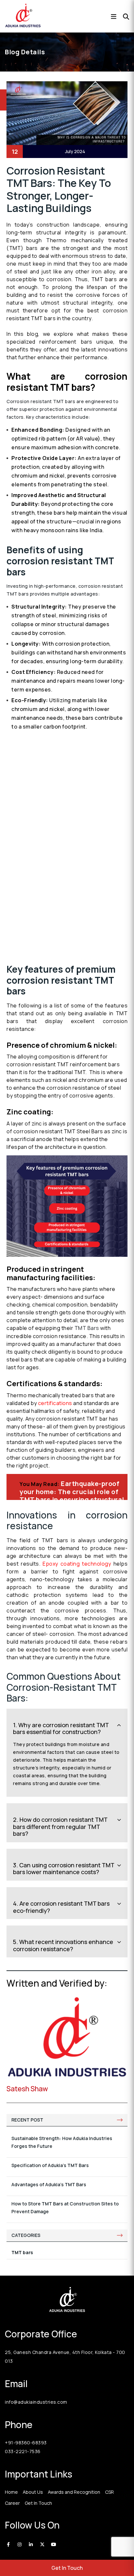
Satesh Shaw (27, 2089)
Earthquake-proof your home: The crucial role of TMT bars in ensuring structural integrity (72, 1495)
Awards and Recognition (74, 2492)
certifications (55, 1403)
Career (12, 2503)
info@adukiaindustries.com (36, 2402)
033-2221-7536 (23, 2451)
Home (11, 2492)
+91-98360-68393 (26, 2443)
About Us (33, 2492)
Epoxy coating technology (77, 1564)
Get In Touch (67, 2568)
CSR (109, 2492)
